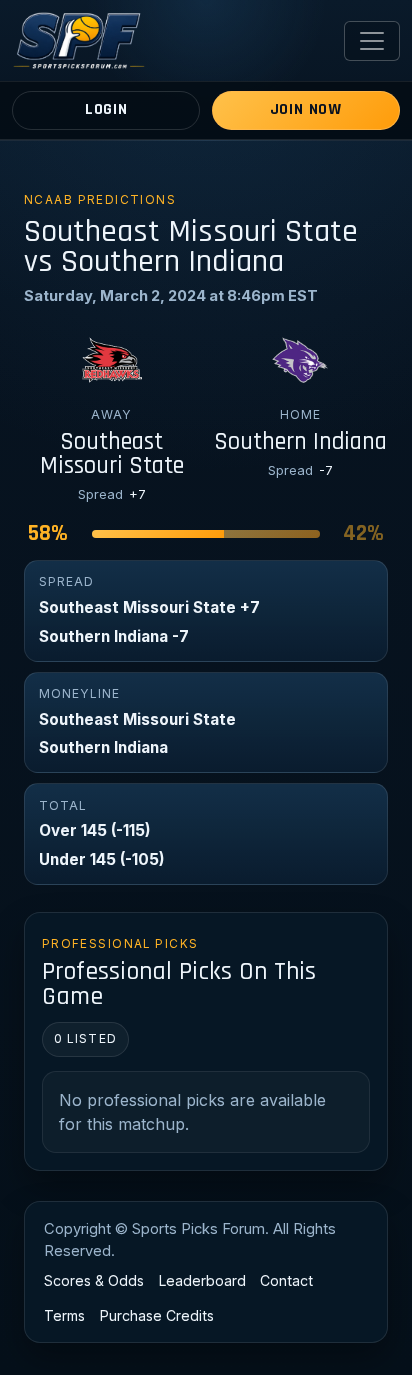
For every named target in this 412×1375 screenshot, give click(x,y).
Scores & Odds (94, 1280)
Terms (64, 1315)
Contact (286, 1280)
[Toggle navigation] (372, 41)
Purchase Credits (157, 1315)
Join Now (306, 109)
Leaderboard (202, 1280)
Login (106, 109)
